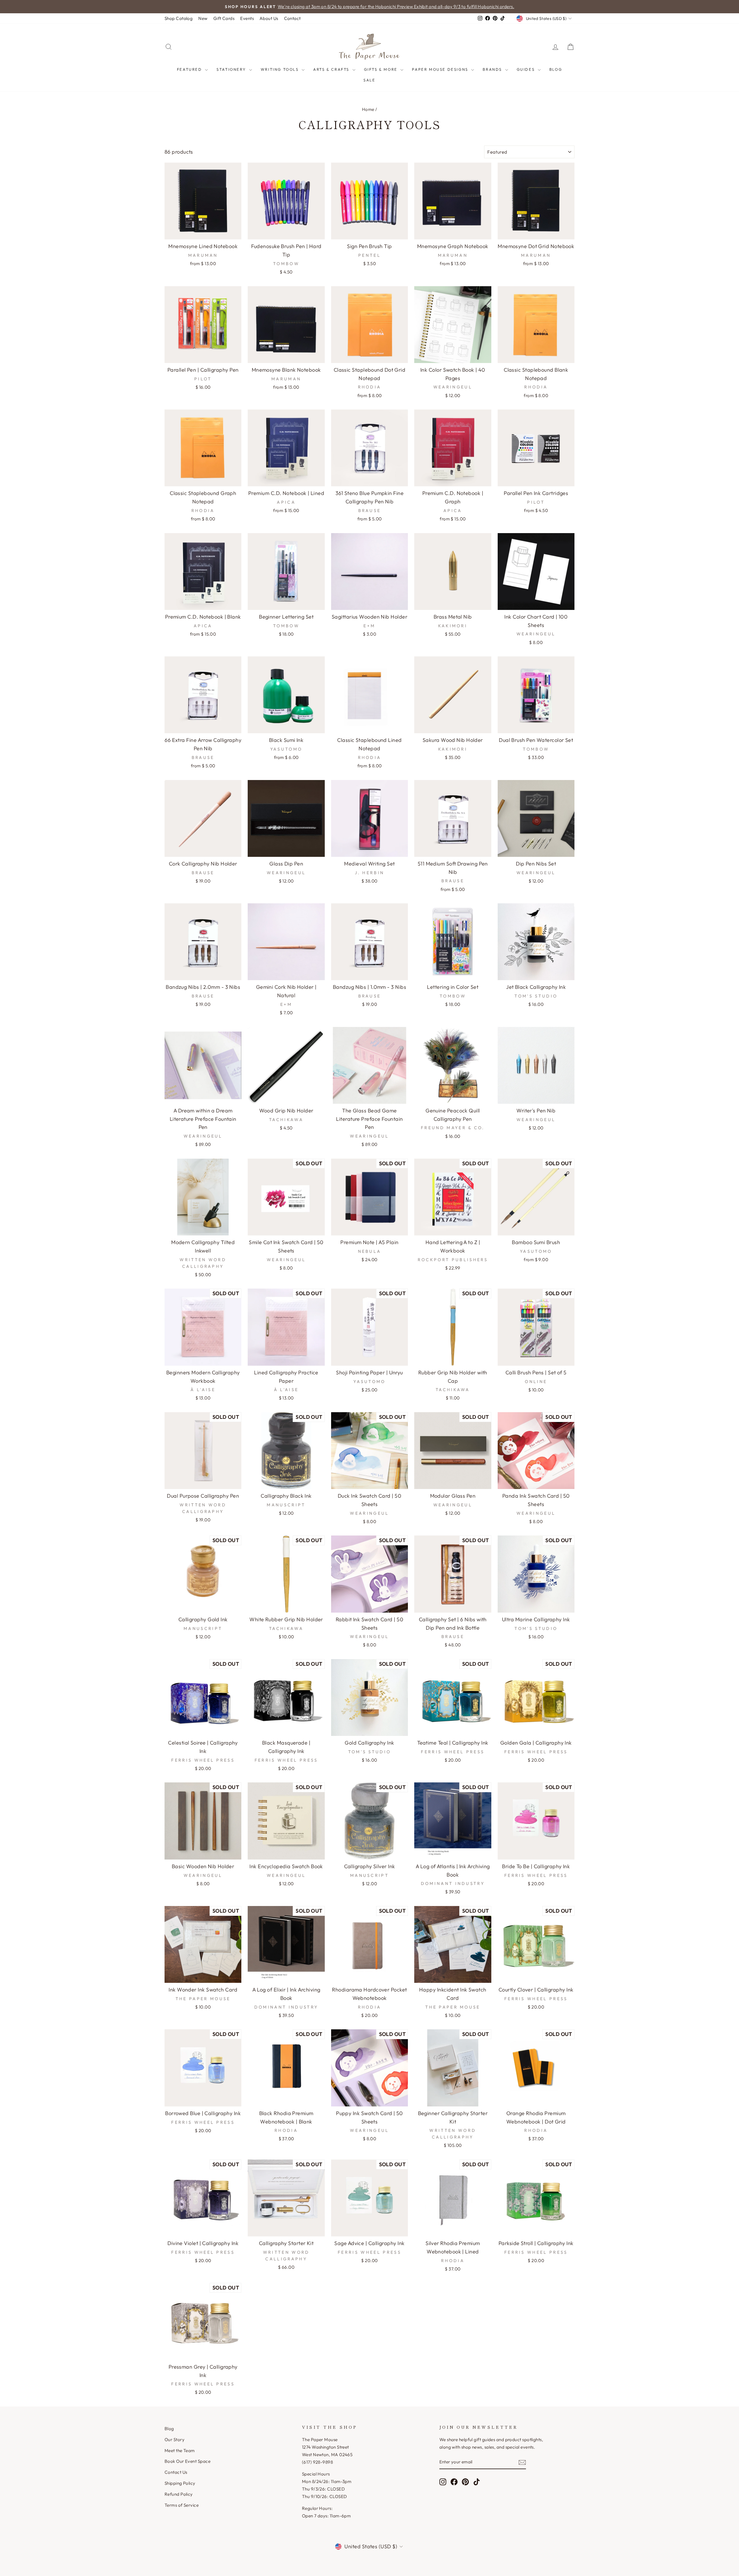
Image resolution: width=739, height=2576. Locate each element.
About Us (269, 18)
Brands (493, 69)
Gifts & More (382, 69)
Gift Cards (224, 18)
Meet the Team (180, 2451)
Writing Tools (280, 69)
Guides (527, 69)
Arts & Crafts (332, 69)
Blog (556, 69)
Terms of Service (182, 2505)
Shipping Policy (180, 2483)
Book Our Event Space (187, 2461)
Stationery (232, 69)
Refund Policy (179, 2494)
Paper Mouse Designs (441, 69)
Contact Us (176, 2472)
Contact (292, 18)
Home (368, 109)
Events (247, 18)
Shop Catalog (179, 18)
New (203, 18)
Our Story (175, 2440)
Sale (369, 80)
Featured (190, 69)
